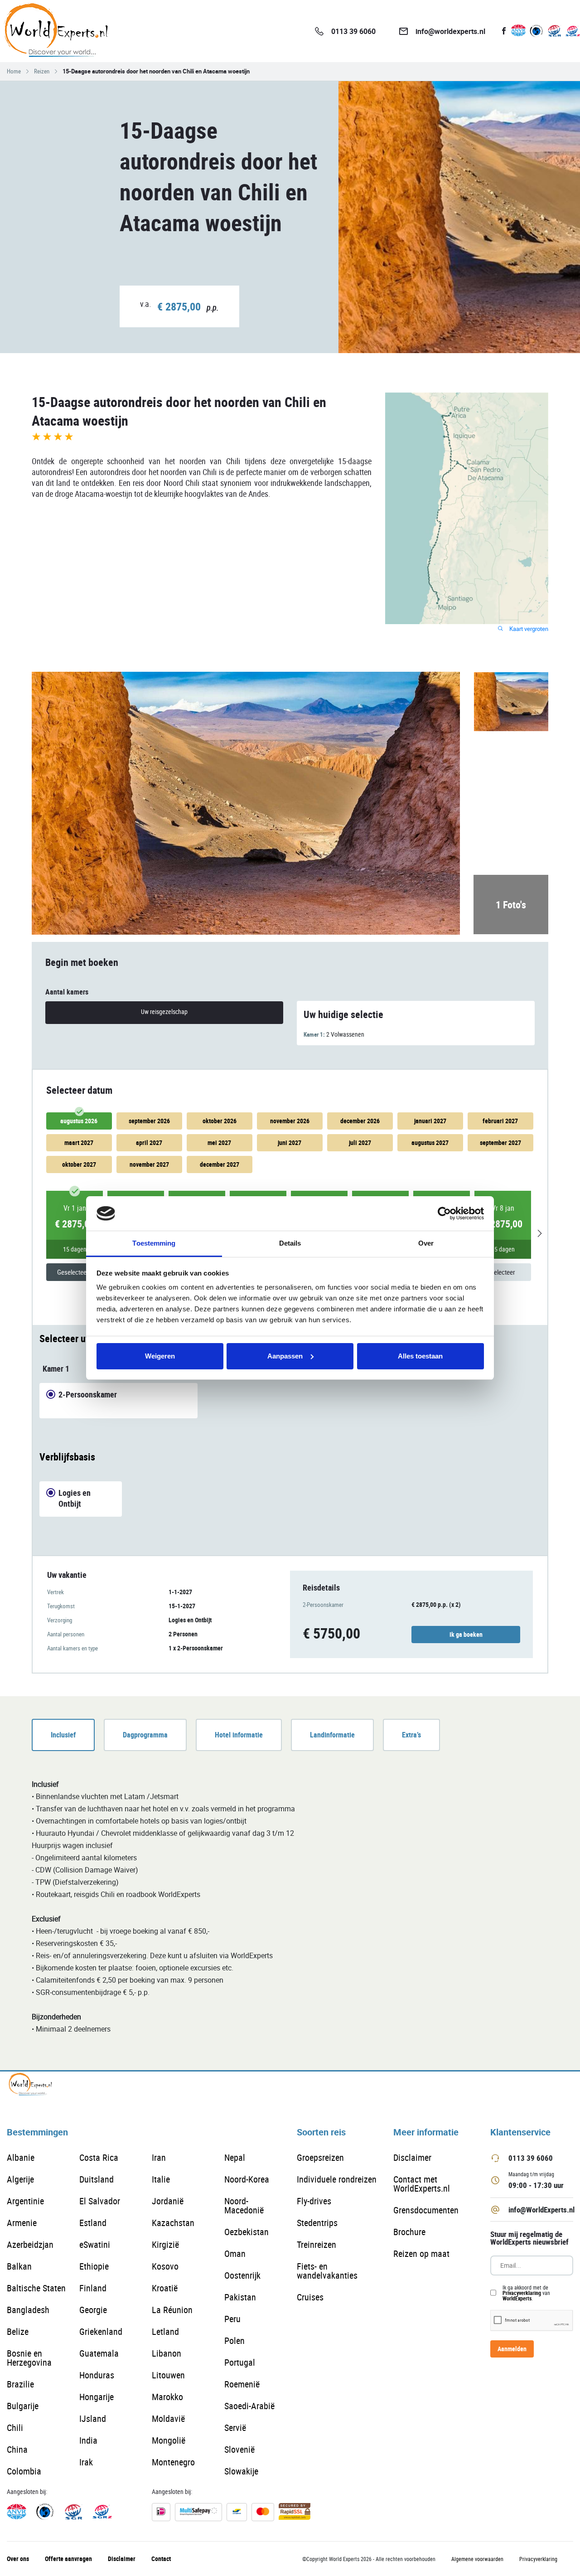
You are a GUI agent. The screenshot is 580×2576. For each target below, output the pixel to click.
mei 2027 (219, 1142)
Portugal (240, 2362)
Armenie (22, 2223)
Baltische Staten (36, 2288)
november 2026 (290, 1121)
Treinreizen (317, 2244)
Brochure (409, 2232)
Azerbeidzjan (30, 2244)
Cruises (310, 2297)
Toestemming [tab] (154, 1243)
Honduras (97, 2375)
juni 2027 (290, 1142)
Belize (18, 2331)
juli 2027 (360, 1142)
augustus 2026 (79, 1121)
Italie (161, 2179)
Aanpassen (285, 1356)
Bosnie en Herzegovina (29, 2358)
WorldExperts (517, 2298)
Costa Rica (99, 2157)
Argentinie (25, 2201)
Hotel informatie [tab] (239, 1735)
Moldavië (168, 2418)
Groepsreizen (320, 2157)
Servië (235, 2428)
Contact (161, 2559)
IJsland (93, 2418)
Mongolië (169, 2440)
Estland (93, 2223)
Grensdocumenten (426, 2210)
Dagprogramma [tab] (145, 1735)
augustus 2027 (430, 1142)
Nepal (235, 2157)
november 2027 (149, 1164)
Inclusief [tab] (63, 1735)
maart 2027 (79, 1142)
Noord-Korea (247, 2179)
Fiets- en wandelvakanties (327, 2271)
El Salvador (100, 2201)
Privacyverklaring (522, 2293)
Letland (165, 2331)
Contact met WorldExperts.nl (422, 2184)
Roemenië (242, 2384)
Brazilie (20, 2384)
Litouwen (168, 2375)
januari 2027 (430, 1121)
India (88, 2440)
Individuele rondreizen (337, 2179)
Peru (232, 2319)
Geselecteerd (75, 1272)
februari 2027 (500, 1121)
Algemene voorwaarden (477, 2559)
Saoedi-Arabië (249, 2406)
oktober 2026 (220, 1121)
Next (539, 1233)
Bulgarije (23, 2406)
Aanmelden (512, 2349)
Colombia (24, 2471)
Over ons (18, 2559)
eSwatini (95, 2244)
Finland (93, 2288)
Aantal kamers (67, 992)
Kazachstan (173, 2223)
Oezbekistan (246, 2232)
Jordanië (168, 2201)
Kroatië (165, 2288)
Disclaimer (412, 2157)
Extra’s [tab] (411, 1735)
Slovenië (239, 2449)
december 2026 (360, 1121)
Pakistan (240, 2297)
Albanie (21, 2157)
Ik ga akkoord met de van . (526, 2293)
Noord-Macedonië (244, 2205)
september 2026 (149, 1121)
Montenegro (173, 2462)
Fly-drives (314, 2201)
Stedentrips (317, 2223)
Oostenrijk (242, 2275)
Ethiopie (94, 2266)
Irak (86, 2462)
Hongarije (97, 2397)
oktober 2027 (79, 1164)
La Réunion (172, 2310)
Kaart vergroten (528, 629)
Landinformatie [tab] (332, 1735)
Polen (234, 2341)
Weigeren (160, 1356)
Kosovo (165, 2266)
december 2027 (220, 1164)
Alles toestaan (420, 1356)
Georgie (93, 2310)
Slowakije (241, 2471)
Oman (235, 2253)
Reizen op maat (421, 2253)
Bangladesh (28, 2310)
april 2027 (149, 1142)
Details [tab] (290, 1243)
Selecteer (503, 1272)
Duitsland (97, 2179)
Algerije (20, 2179)
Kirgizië (165, 2244)
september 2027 (500, 1142)
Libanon (167, 2353)
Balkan (19, 2266)
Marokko (167, 2397)
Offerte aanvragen (68, 2559)
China (17, 2449)
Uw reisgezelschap (164, 1011)
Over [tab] (426, 1243)
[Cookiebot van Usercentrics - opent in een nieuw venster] (444, 1213)
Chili (15, 2428)
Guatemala (99, 2353)
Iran (159, 2157)
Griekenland (101, 2331)
